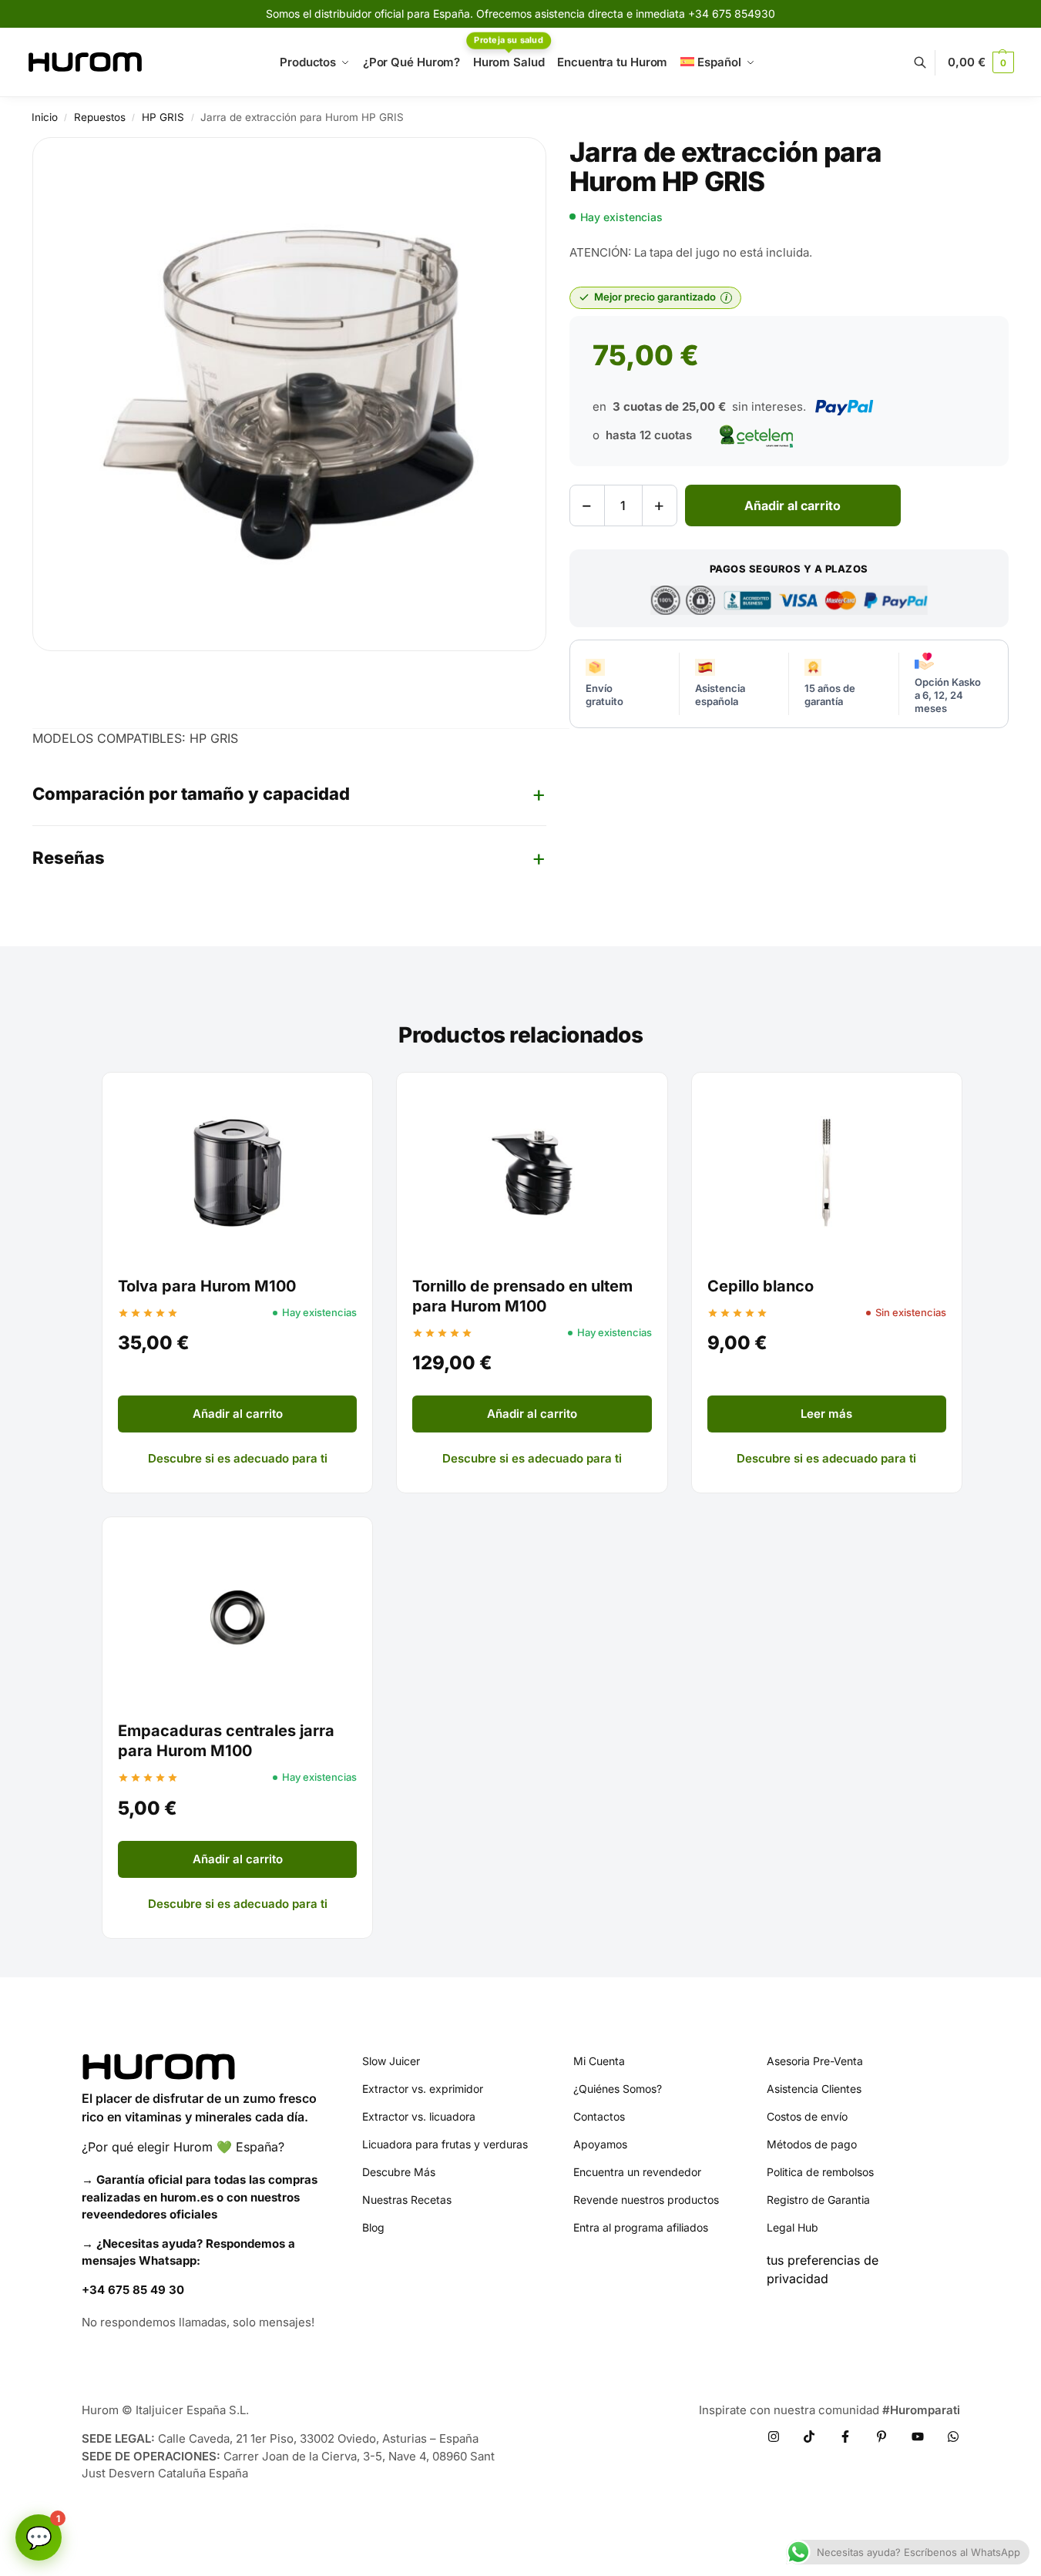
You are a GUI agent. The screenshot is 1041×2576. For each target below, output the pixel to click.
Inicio (45, 117)
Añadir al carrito (793, 505)
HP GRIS (163, 117)
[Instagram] (774, 2437)
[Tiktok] (809, 2437)
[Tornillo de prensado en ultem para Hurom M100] (532, 1173)
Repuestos (100, 117)
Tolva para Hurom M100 (207, 1286)
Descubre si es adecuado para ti (238, 1458)
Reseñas (69, 858)
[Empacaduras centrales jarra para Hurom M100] (237, 1617)
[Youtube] (918, 2437)
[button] (981, 62)
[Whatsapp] (953, 2437)
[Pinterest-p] (881, 2437)
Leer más (826, 1414)
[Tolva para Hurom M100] (237, 1173)
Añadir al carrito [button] (238, 1414)
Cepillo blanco (761, 1286)
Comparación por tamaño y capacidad (191, 794)
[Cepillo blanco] (827, 1173)
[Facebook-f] (845, 2437)
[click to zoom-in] (289, 394)
